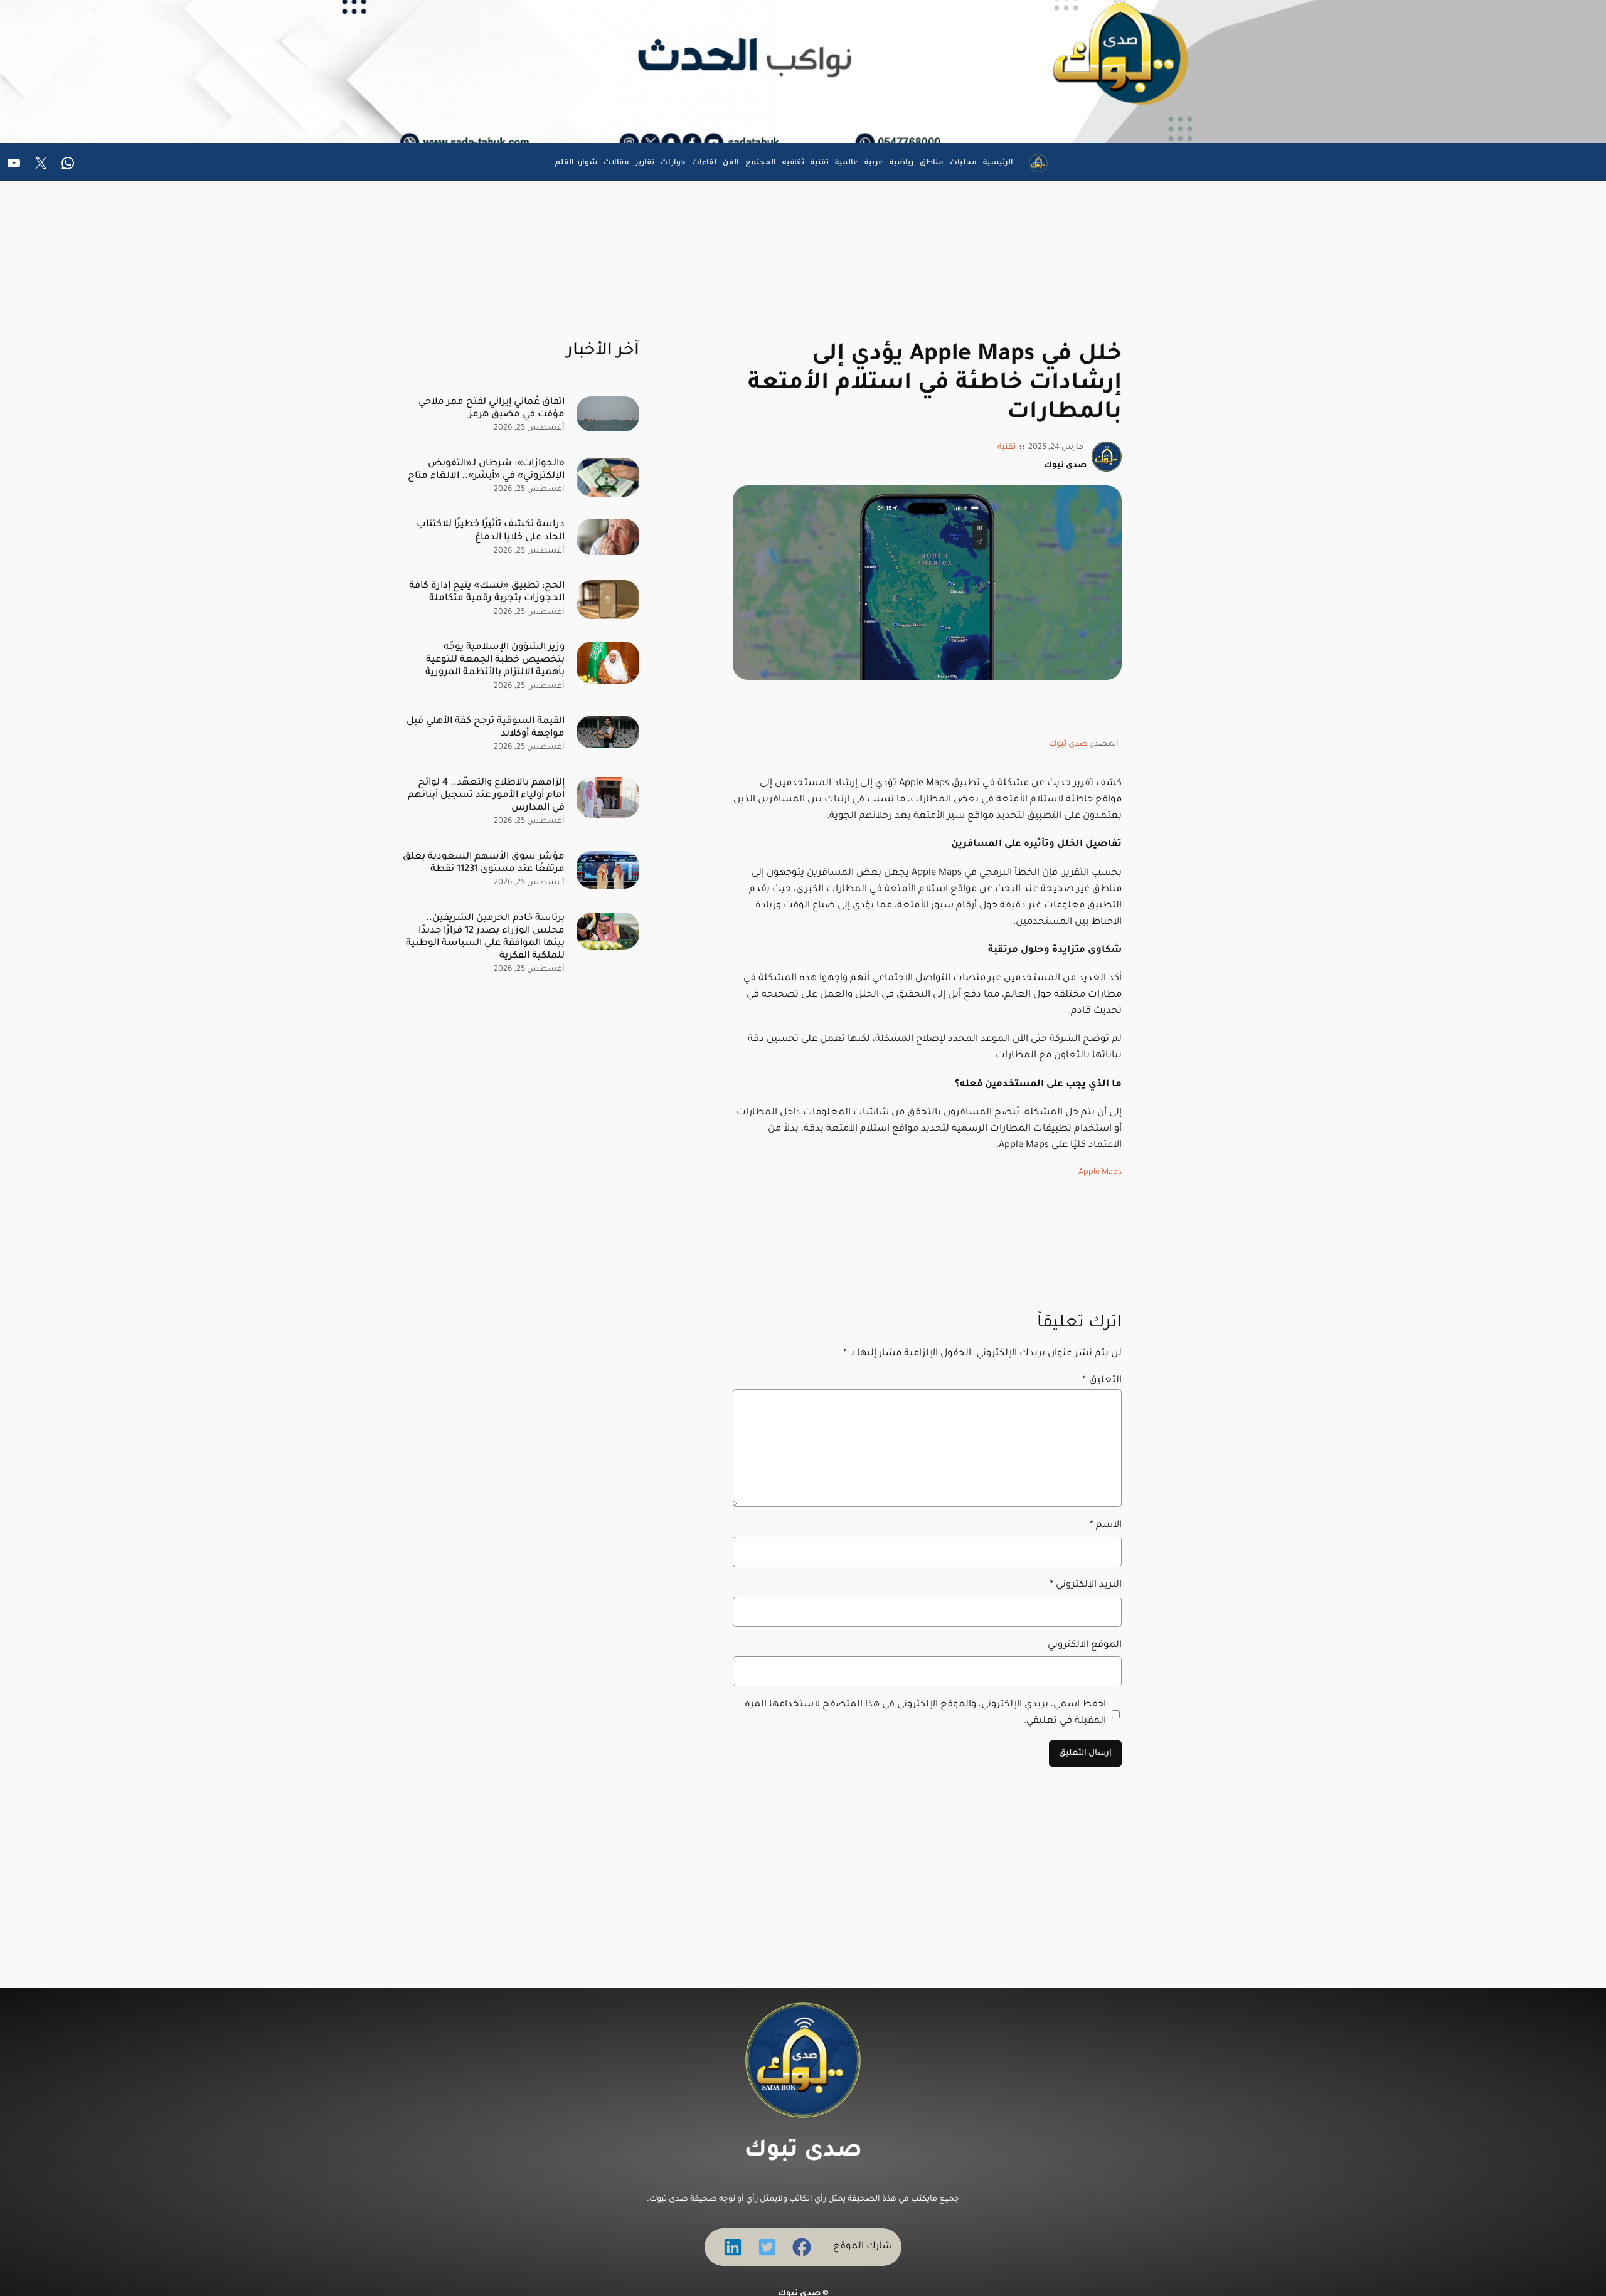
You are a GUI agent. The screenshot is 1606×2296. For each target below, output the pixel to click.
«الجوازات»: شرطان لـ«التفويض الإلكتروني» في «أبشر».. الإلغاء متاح (486, 470)
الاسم (1106, 1526)
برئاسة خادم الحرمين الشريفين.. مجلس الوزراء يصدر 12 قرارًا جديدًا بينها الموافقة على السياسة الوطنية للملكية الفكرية (485, 937)
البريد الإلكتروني (1086, 1585)
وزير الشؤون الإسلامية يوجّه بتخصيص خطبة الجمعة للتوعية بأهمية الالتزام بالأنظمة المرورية (495, 660)
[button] (802, 2247)
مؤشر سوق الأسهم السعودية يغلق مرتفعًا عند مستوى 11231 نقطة (484, 863)
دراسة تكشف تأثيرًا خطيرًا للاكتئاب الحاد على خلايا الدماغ (491, 531)
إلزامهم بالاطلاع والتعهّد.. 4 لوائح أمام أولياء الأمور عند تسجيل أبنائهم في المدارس (486, 796)
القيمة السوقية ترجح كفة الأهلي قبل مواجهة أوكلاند (486, 728)
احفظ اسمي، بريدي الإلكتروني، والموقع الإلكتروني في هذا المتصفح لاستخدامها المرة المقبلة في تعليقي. (925, 1713)
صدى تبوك (1068, 744)
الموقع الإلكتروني (1085, 1645)
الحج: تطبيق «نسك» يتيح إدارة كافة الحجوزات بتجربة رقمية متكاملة (487, 592)
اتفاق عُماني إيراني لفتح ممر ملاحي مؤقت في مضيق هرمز (492, 409)
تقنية (1007, 448)
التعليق (1102, 1381)
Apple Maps (1100, 1173)
